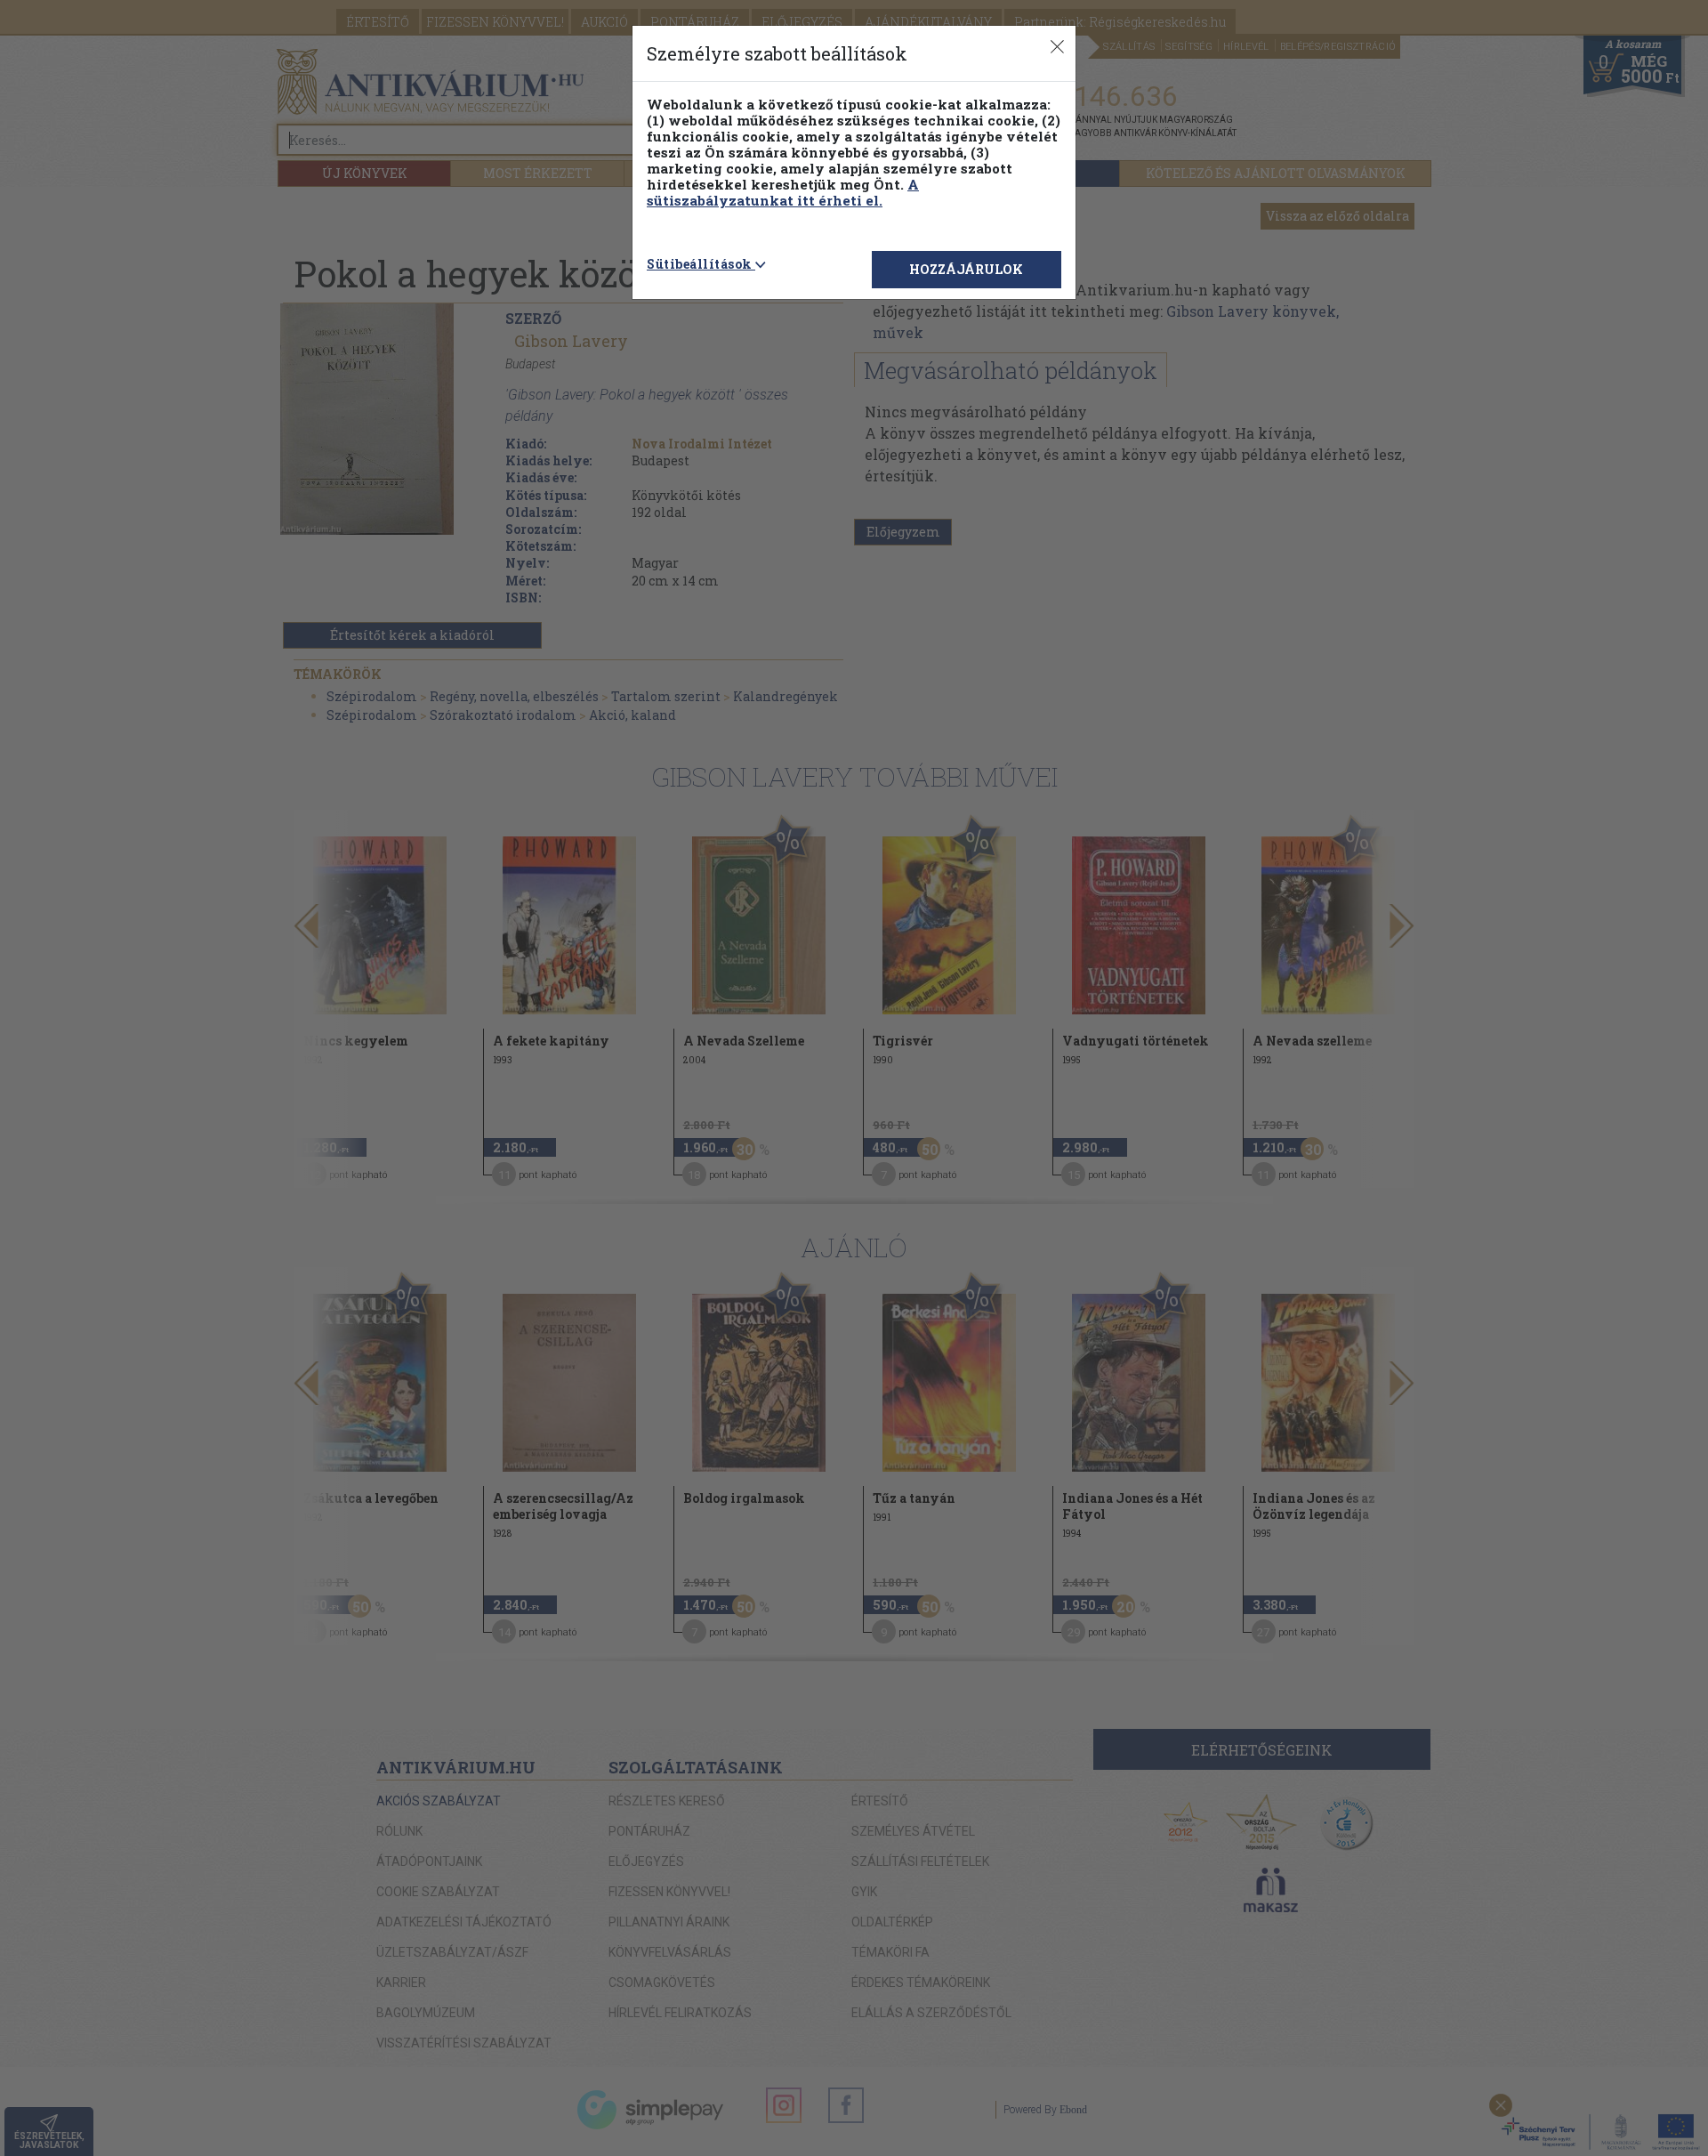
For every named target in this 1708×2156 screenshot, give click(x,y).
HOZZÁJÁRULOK (966, 269)
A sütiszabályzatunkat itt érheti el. (783, 192)
